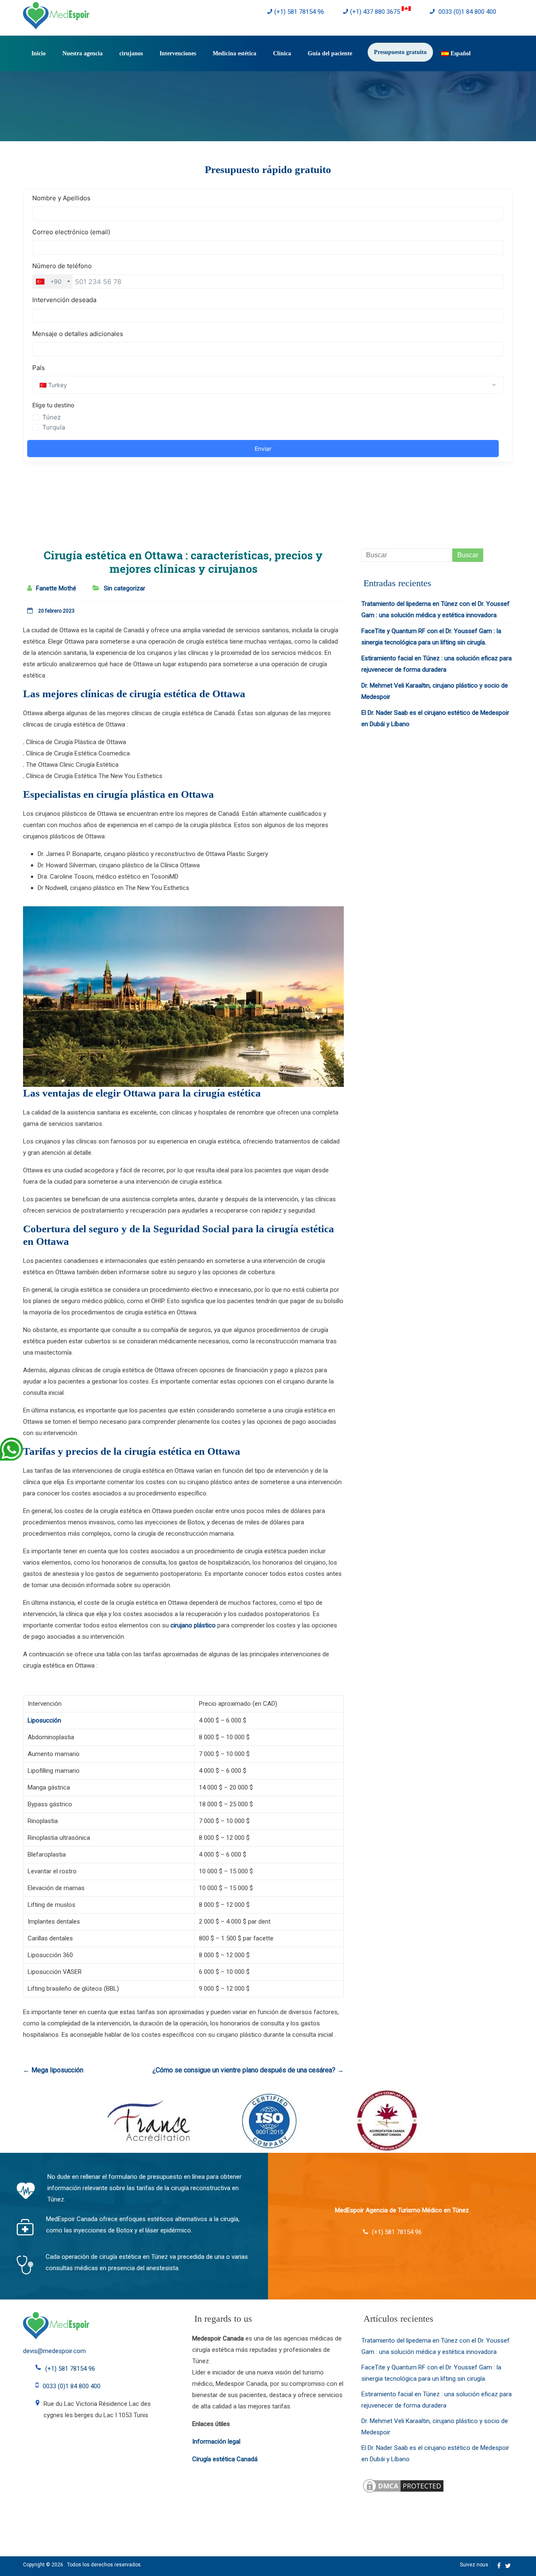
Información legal (216, 2442)
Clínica (282, 53)
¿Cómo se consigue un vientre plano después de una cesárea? (248, 2070)
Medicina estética (234, 53)
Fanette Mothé (56, 588)
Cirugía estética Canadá (225, 2459)
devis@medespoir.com (54, 2351)
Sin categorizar (125, 588)
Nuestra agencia (82, 53)
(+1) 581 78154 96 (299, 12)
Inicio (39, 53)
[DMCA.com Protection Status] (403, 2483)
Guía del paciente (330, 53)
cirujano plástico (193, 1625)
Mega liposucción (53, 2070)
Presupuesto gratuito (400, 52)
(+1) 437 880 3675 (376, 12)
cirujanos (131, 53)
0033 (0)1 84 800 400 (466, 12)
